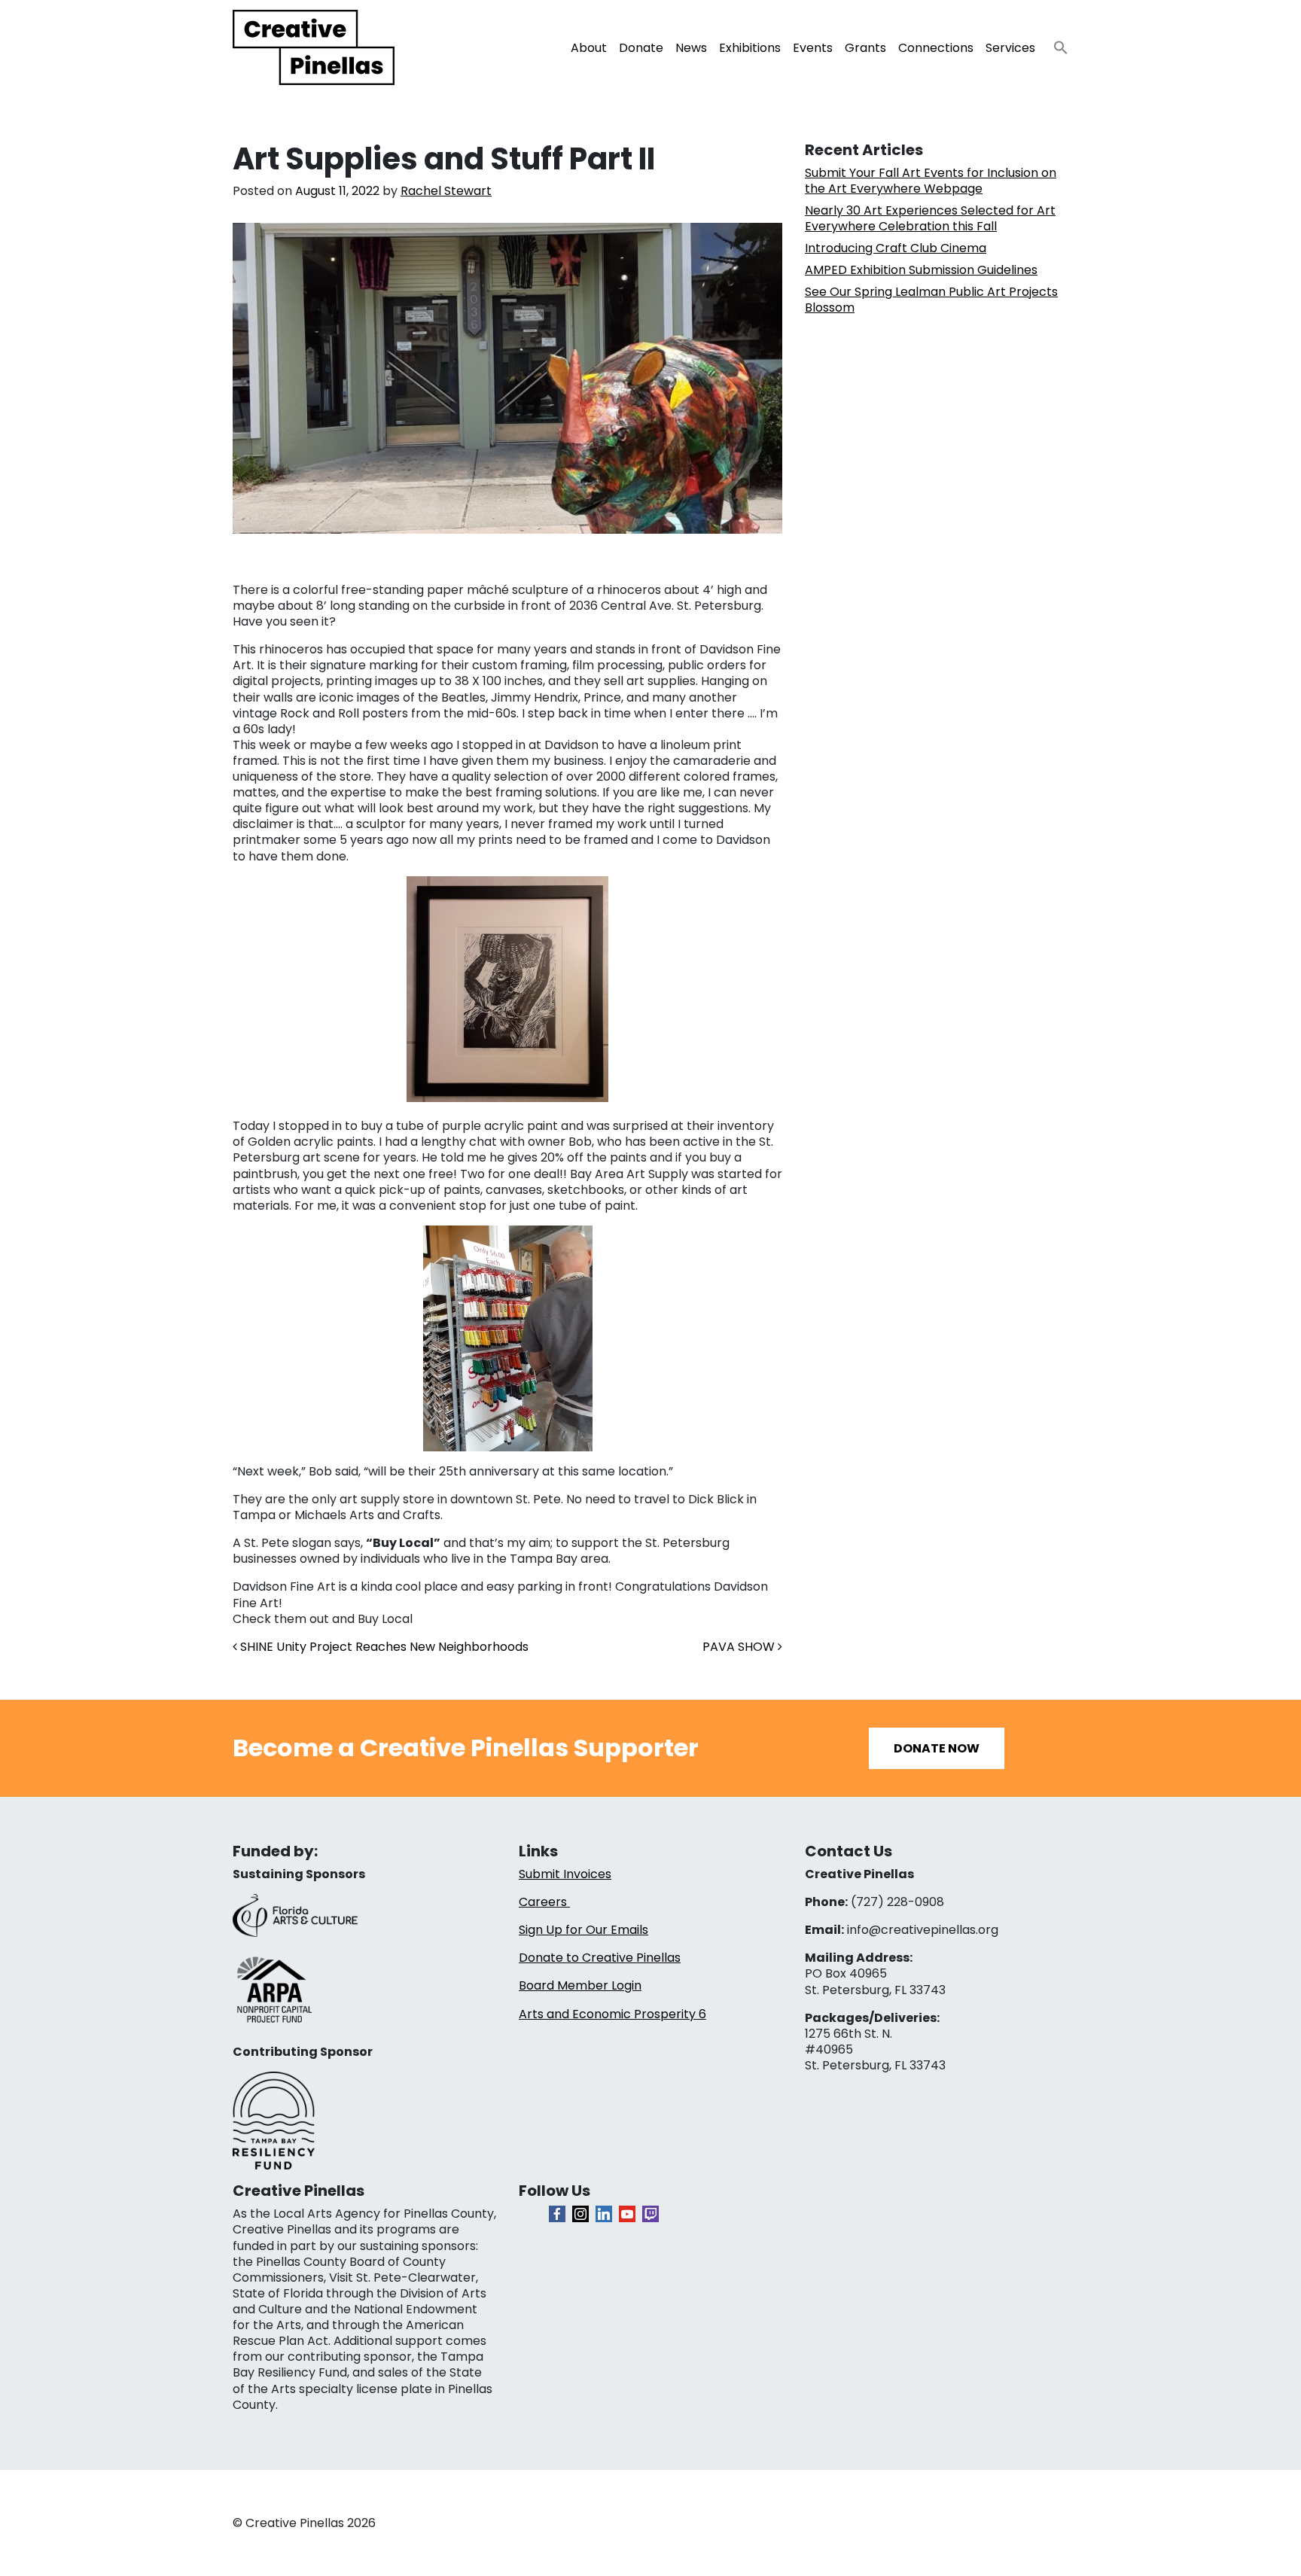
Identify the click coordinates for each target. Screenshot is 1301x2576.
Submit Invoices (565, 1874)
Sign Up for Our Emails (583, 1930)
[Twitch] (650, 2214)
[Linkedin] (604, 2214)
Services (1010, 48)
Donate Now (937, 1748)
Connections (936, 48)
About (589, 48)
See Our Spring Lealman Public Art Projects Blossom (931, 300)
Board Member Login (580, 1985)
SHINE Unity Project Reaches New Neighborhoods (383, 1647)
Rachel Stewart (446, 191)
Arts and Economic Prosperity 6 (612, 2014)
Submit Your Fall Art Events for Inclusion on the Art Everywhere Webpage (931, 181)
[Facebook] (557, 2214)
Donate (641, 48)
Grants (865, 48)
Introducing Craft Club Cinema (896, 248)
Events (813, 48)
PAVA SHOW (740, 1647)
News (691, 48)
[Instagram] (580, 2214)
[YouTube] (627, 2214)
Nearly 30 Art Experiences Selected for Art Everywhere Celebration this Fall (930, 218)
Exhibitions (750, 48)
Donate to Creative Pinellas (600, 1958)
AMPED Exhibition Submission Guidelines (921, 270)
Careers (544, 1902)
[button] (1055, 43)
